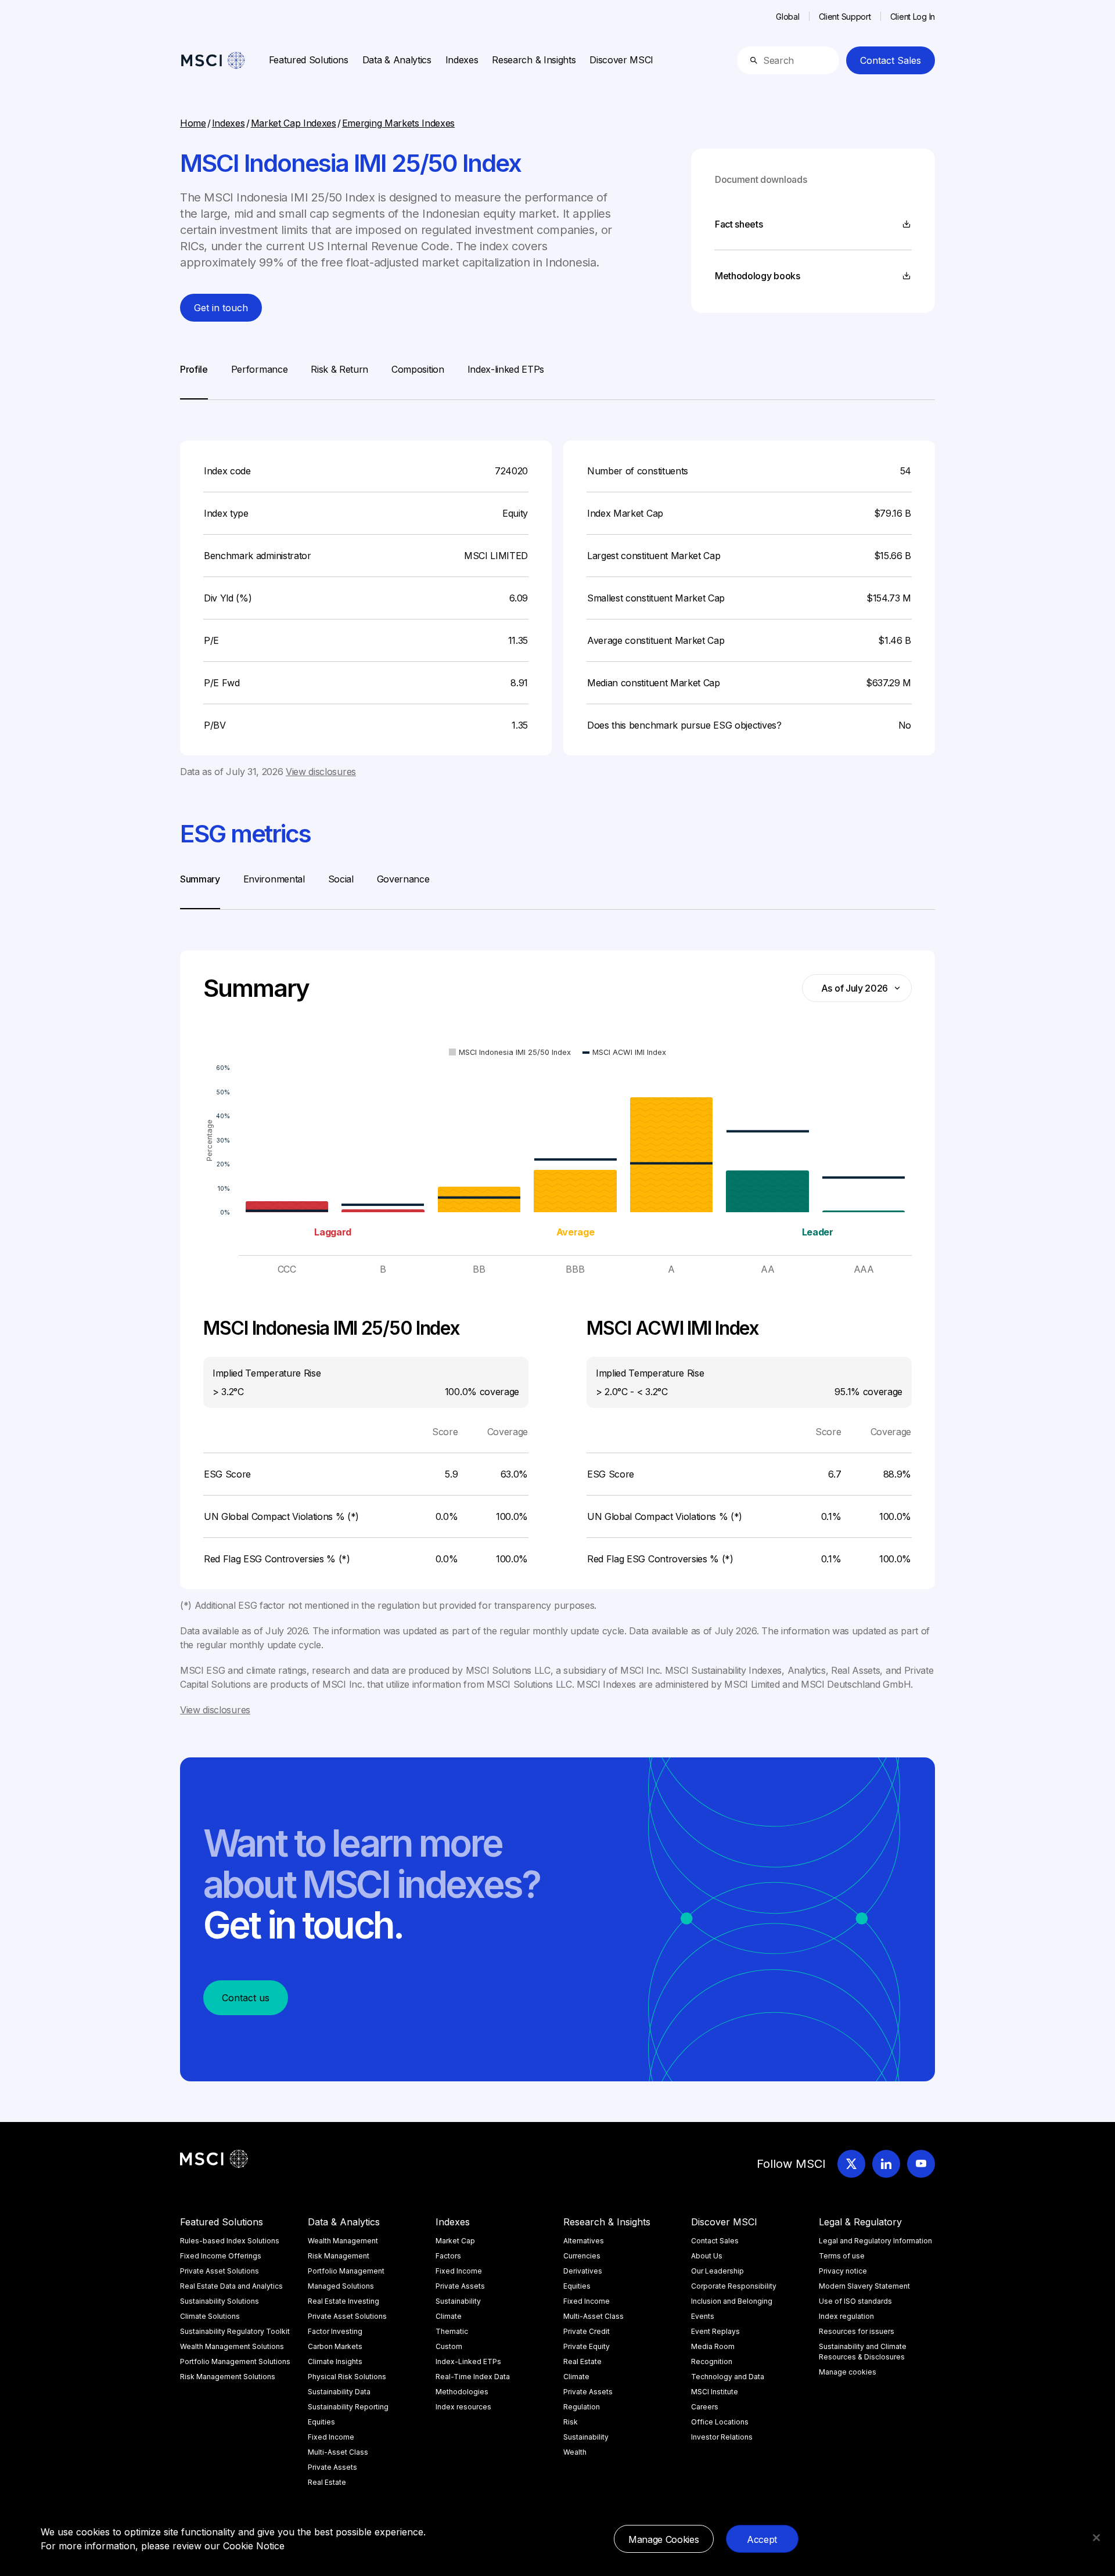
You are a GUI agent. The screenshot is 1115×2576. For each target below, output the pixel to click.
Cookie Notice (254, 2546)
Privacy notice (843, 2271)
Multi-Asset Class (338, 2452)
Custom (449, 2346)
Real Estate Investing (344, 2301)
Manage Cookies (664, 2539)
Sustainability (458, 2301)
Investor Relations (722, 2437)
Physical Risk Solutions (347, 2377)
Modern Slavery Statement (864, 2286)
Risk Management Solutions (228, 2377)
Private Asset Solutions (220, 2271)
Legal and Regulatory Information (875, 2241)
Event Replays (715, 2331)
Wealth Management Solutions (232, 2346)
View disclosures (321, 772)
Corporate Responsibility (734, 2286)
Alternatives (584, 2241)
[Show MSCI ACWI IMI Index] (624, 1052)
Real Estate (327, 2482)
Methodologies (462, 2392)
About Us (707, 2256)
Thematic (452, 2331)
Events (703, 2316)
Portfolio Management (346, 2271)
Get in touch (221, 308)
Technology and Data (728, 2377)
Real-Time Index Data (473, 2377)
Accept (762, 2539)
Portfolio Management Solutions (235, 2361)
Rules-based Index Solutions (230, 2241)
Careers (705, 2407)
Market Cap (455, 2241)
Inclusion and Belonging (732, 2301)
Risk (571, 2422)
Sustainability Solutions (220, 2301)
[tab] (194, 381)
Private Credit (587, 2331)
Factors (448, 2256)
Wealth (575, 2452)
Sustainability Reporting (348, 2407)
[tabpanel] (557, 589)
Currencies (582, 2256)
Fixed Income (331, 2437)
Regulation (582, 2407)
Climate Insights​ (335, 2361)
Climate (449, 2316)
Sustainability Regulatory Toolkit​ (235, 2331)
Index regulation (846, 2316)
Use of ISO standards (855, 2301)
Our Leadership (717, 2271)
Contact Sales (891, 60)
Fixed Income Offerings (221, 2256)
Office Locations (720, 2422)
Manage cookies (848, 2372)
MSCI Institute (715, 2392)
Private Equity (587, 2346)
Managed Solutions (341, 2286)
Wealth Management (343, 2241)
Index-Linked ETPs (468, 2361)
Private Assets (332, 2467)
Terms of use (842, 2256)
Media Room (713, 2346)
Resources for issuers (857, 2331)
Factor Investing (335, 2331)
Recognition (712, 2361)
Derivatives (583, 2271)
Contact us (246, 1998)
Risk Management (339, 2256)
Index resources (463, 2407)
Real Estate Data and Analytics (231, 2286)
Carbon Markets (335, 2346)
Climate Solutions (210, 2316)
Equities (321, 2422)
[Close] (1096, 2538)
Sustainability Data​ (339, 2392)
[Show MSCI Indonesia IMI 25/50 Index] (510, 1052)
